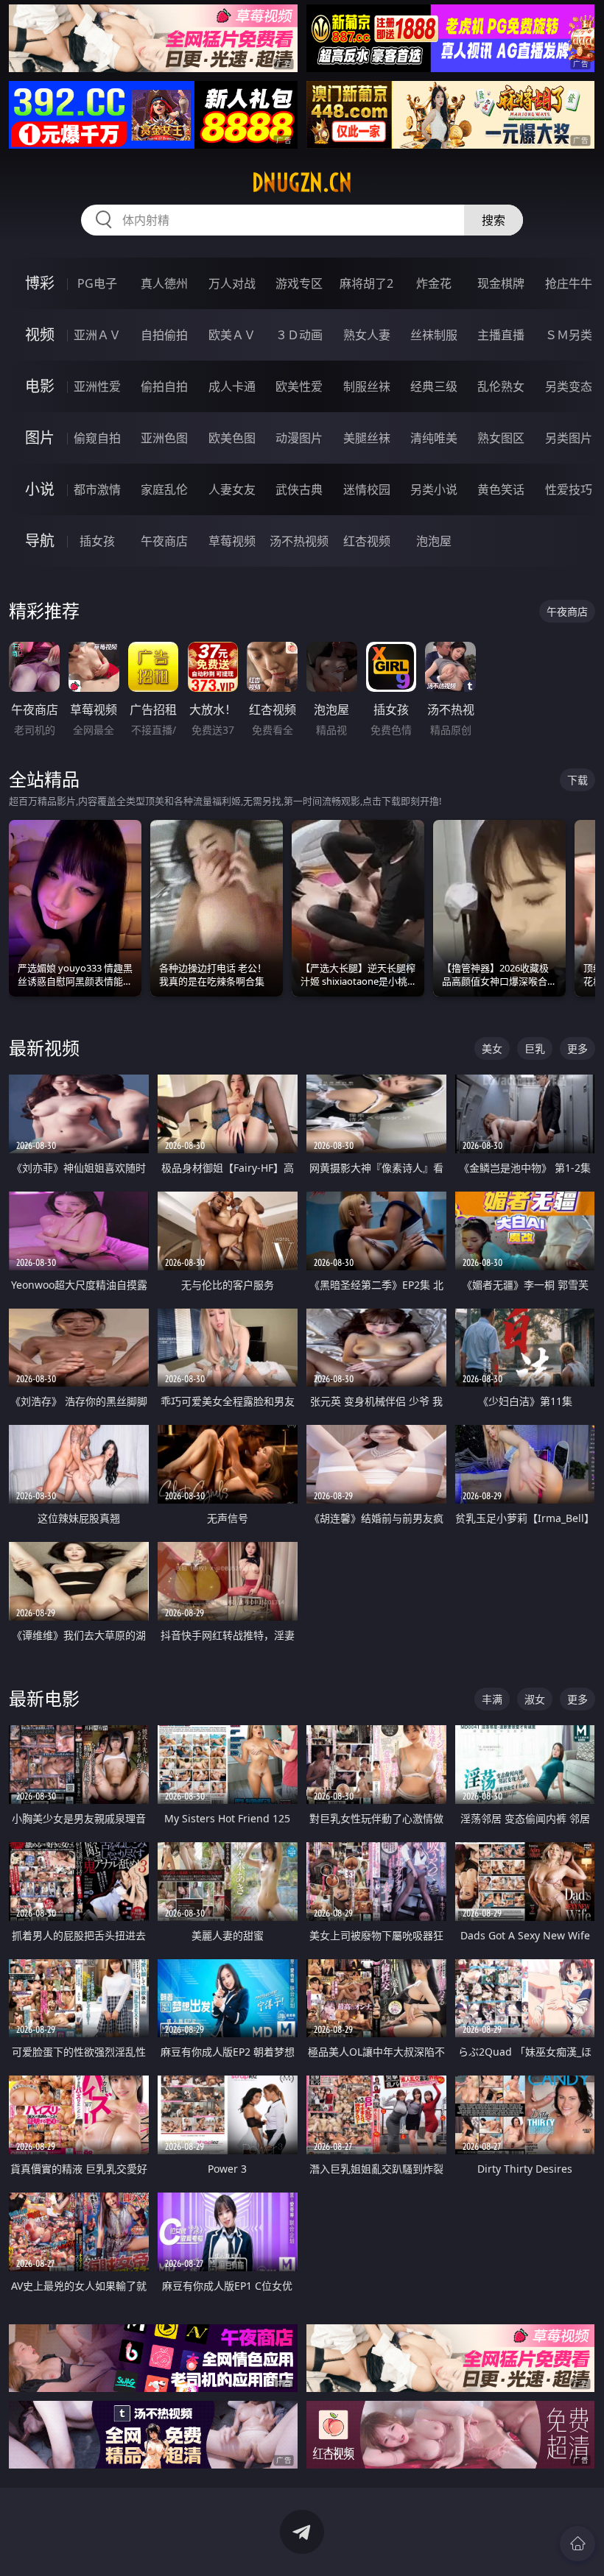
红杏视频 (367, 541)
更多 (577, 1048)
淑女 (535, 1699)
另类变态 (569, 386)
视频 (40, 335)
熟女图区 (501, 438)
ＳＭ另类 (569, 335)
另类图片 (569, 438)
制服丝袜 (367, 386)
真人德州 (164, 283)
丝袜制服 (434, 335)
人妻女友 (232, 489)
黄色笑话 (501, 489)
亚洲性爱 (97, 386)
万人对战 (232, 283)
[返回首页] (577, 2544)
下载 (577, 780)
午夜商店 (164, 541)
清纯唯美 (434, 438)
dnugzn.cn (302, 183)
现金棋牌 (501, 283)
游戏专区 (299, 283)
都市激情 (97, 489)
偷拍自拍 (164, 386)
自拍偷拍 (164, 335)
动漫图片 (299, 438)
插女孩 (97, 541)
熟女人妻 (367, 335)
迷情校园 (367, 489)
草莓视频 (232, 541)
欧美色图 (232, 438)
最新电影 (44, 1698)
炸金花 (434, 283)
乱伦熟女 (501, 386)
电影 (40, 386)
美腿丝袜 (367, 438)
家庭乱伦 (164, 489)
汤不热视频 (299, 541)
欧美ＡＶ (232, 335)
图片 (40, 438)
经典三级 (434, 386)
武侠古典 (299, 489)
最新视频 (44, 1048)
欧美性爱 (299, 386)
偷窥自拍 (97, 438)
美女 (492, 1048)
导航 (40, 541)
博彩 (40, 283)
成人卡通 (232, 386)
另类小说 (434, 489)
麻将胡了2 (366, 283)
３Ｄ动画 (299, 335)
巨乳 (535, 1048)
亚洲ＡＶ (97, 335)
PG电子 (97, 283)
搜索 (494, 220)
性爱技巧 (569, 489)
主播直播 (501, 335)
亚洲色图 (164, 438)
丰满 (492, 1699)
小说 (40, 489)
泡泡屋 (434, 541)
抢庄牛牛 (569, 283)
